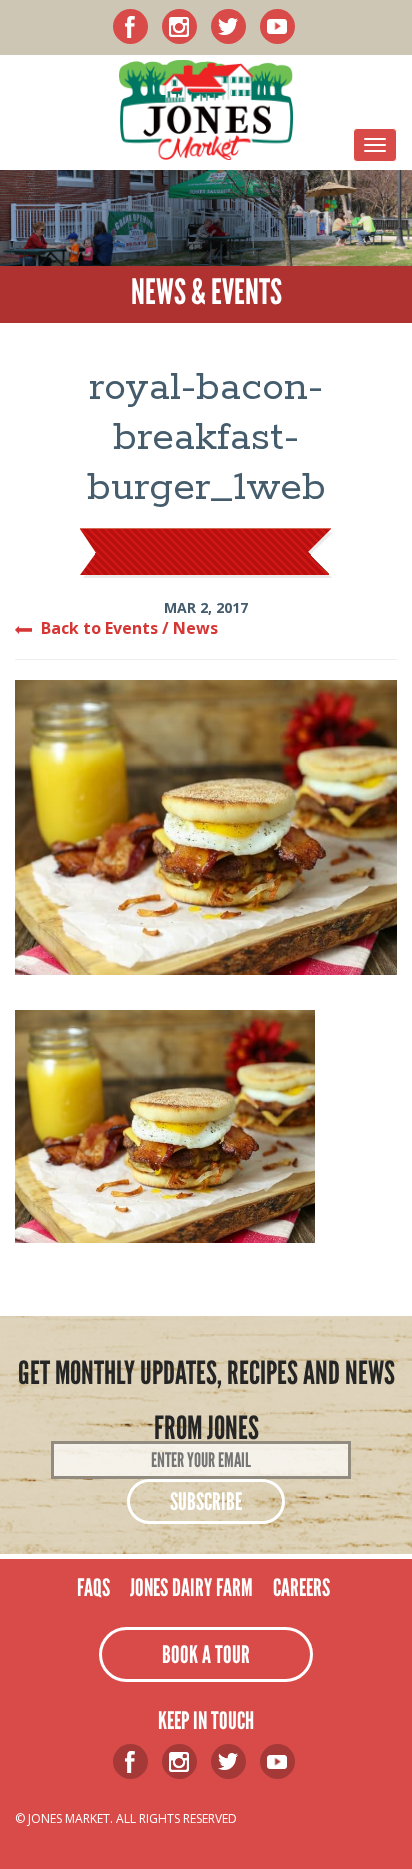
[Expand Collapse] (375, 145)
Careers (301, 1587)
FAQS (93, 1587)
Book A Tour (206, 1654)
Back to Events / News (129, 628)
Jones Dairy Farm (191, 1587)
